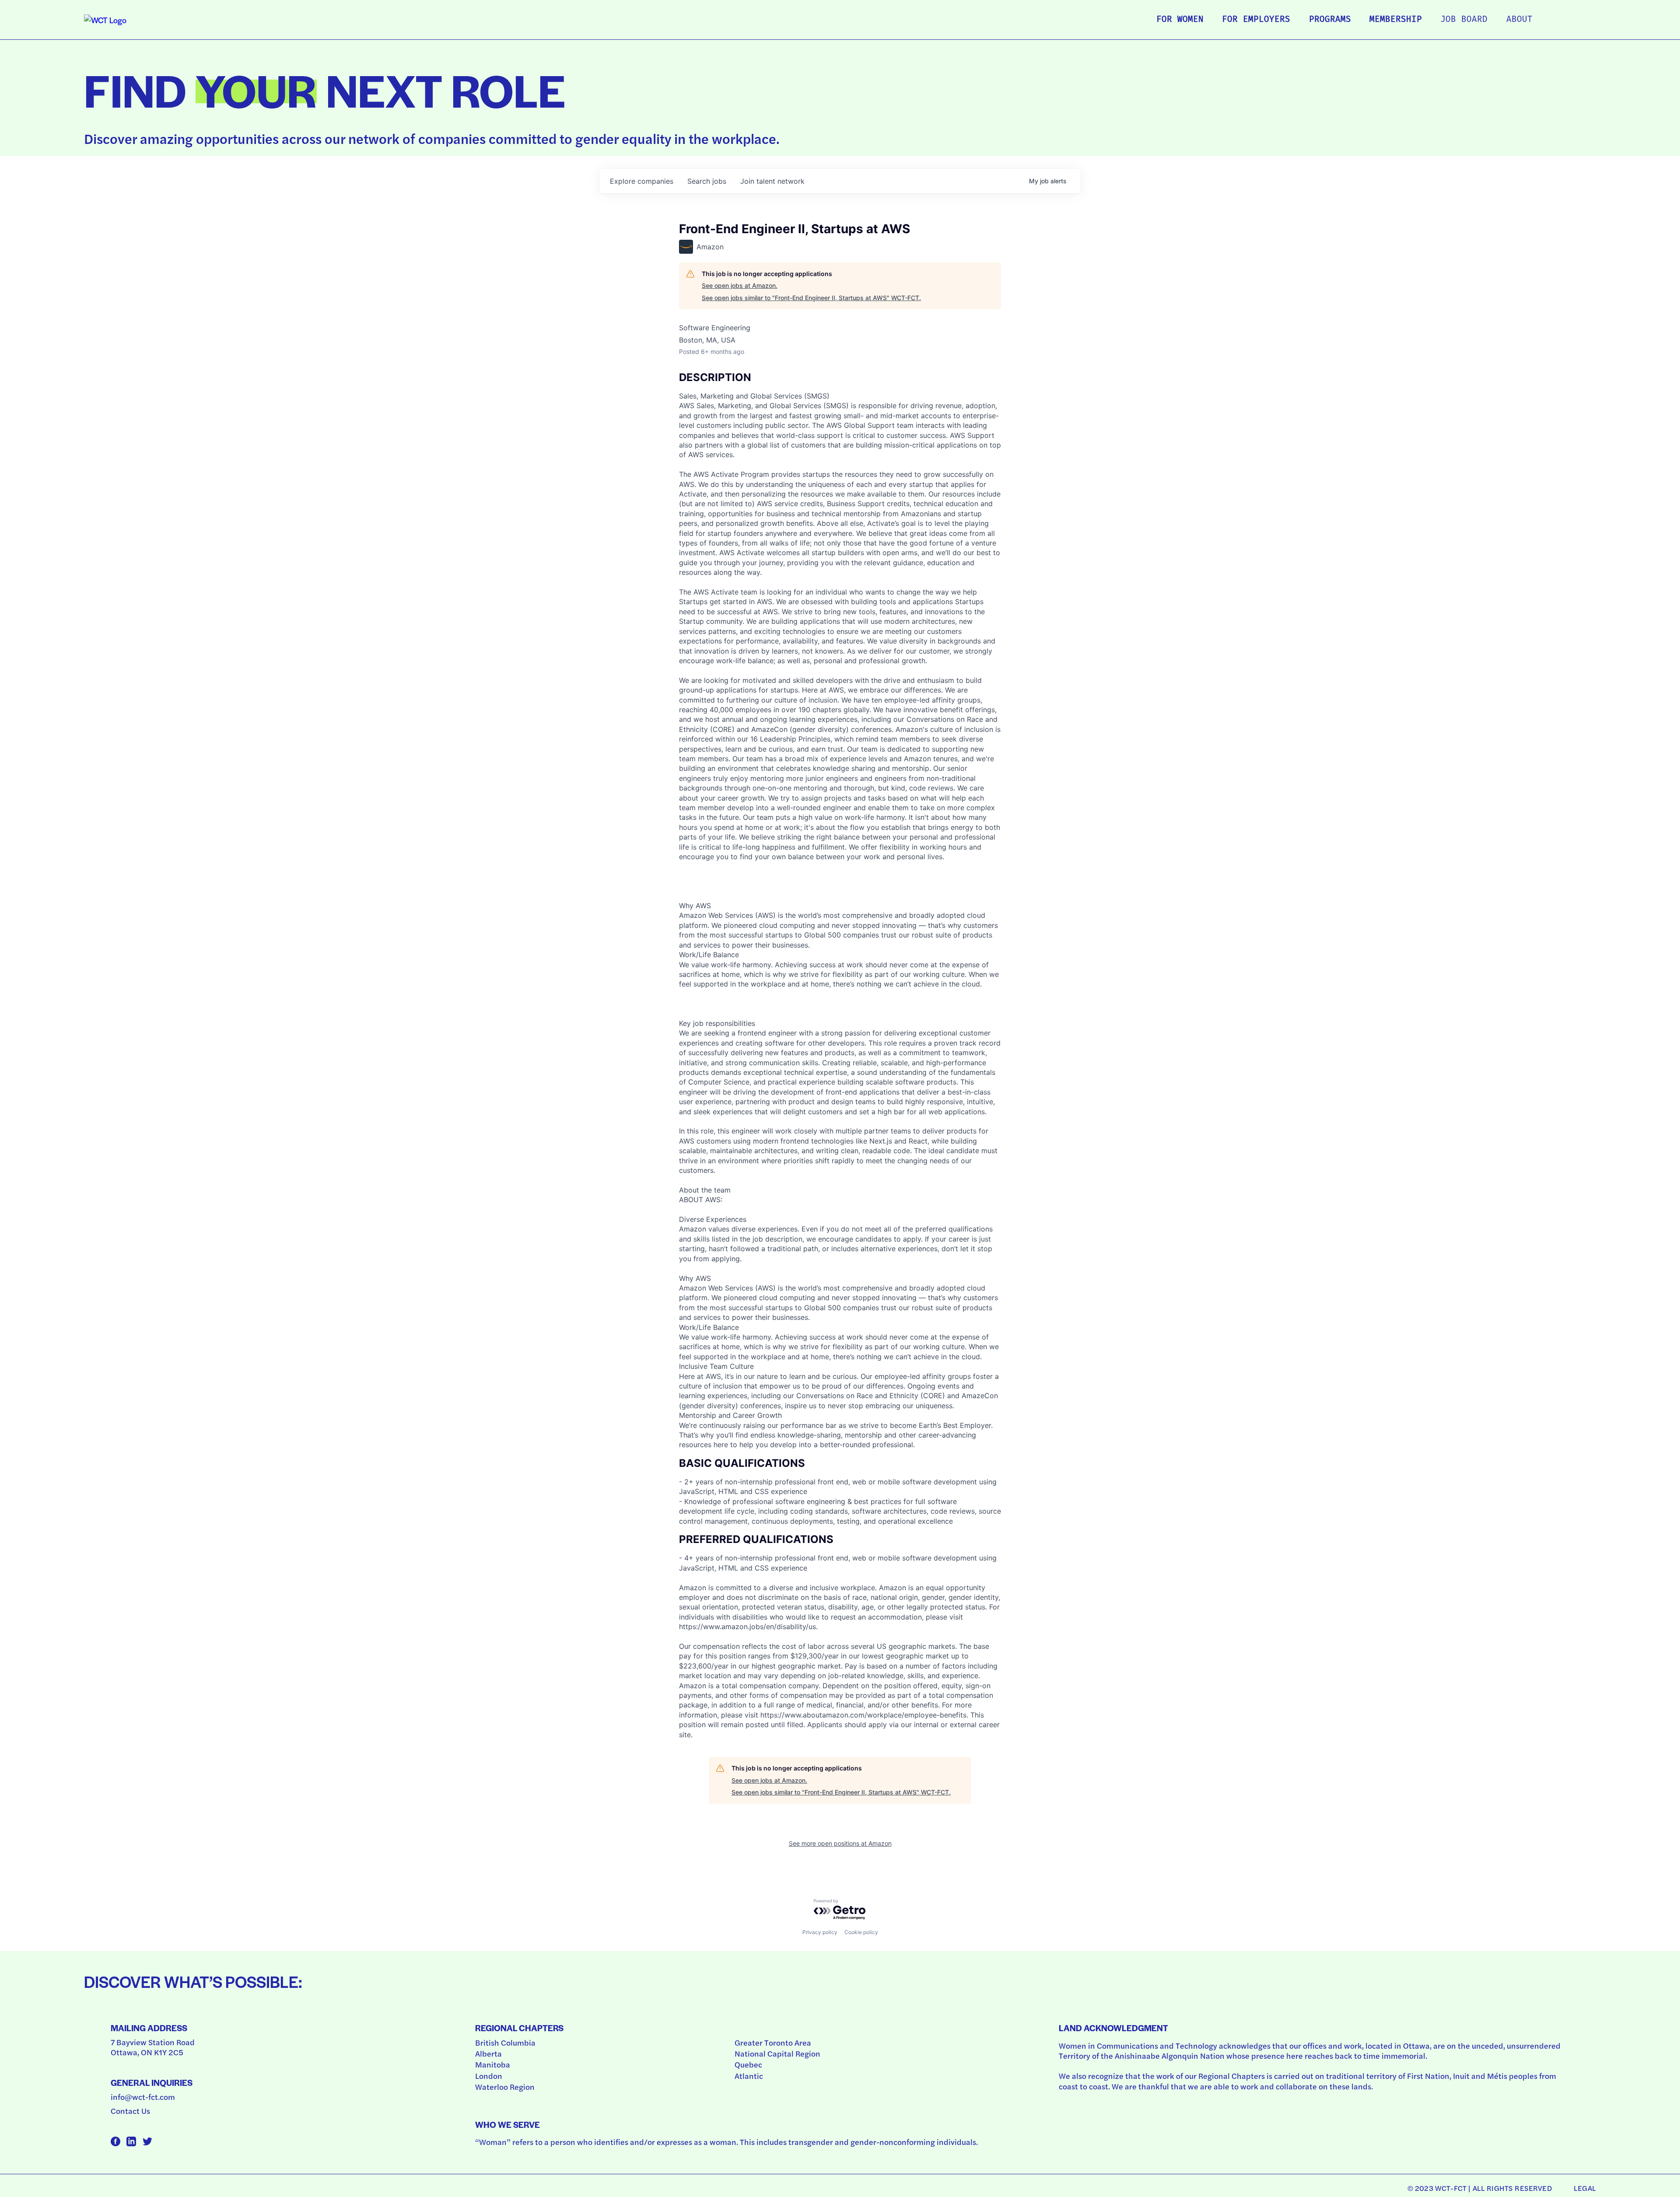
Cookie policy (861, 1932)
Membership (1396, 20)
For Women (1180, 20)
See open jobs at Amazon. (740, 285)
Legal (1585, 2188)
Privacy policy (820, 1932)
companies (642, 181)
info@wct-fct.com (143, 2097)
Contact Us (130, 2111)
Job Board (1464, 20)
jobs (707, 181)
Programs (1330, 20)
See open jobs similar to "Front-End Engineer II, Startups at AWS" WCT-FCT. (811, 298)
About (1519, 20)
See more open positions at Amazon (840, 1843)
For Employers (1256, 20)
